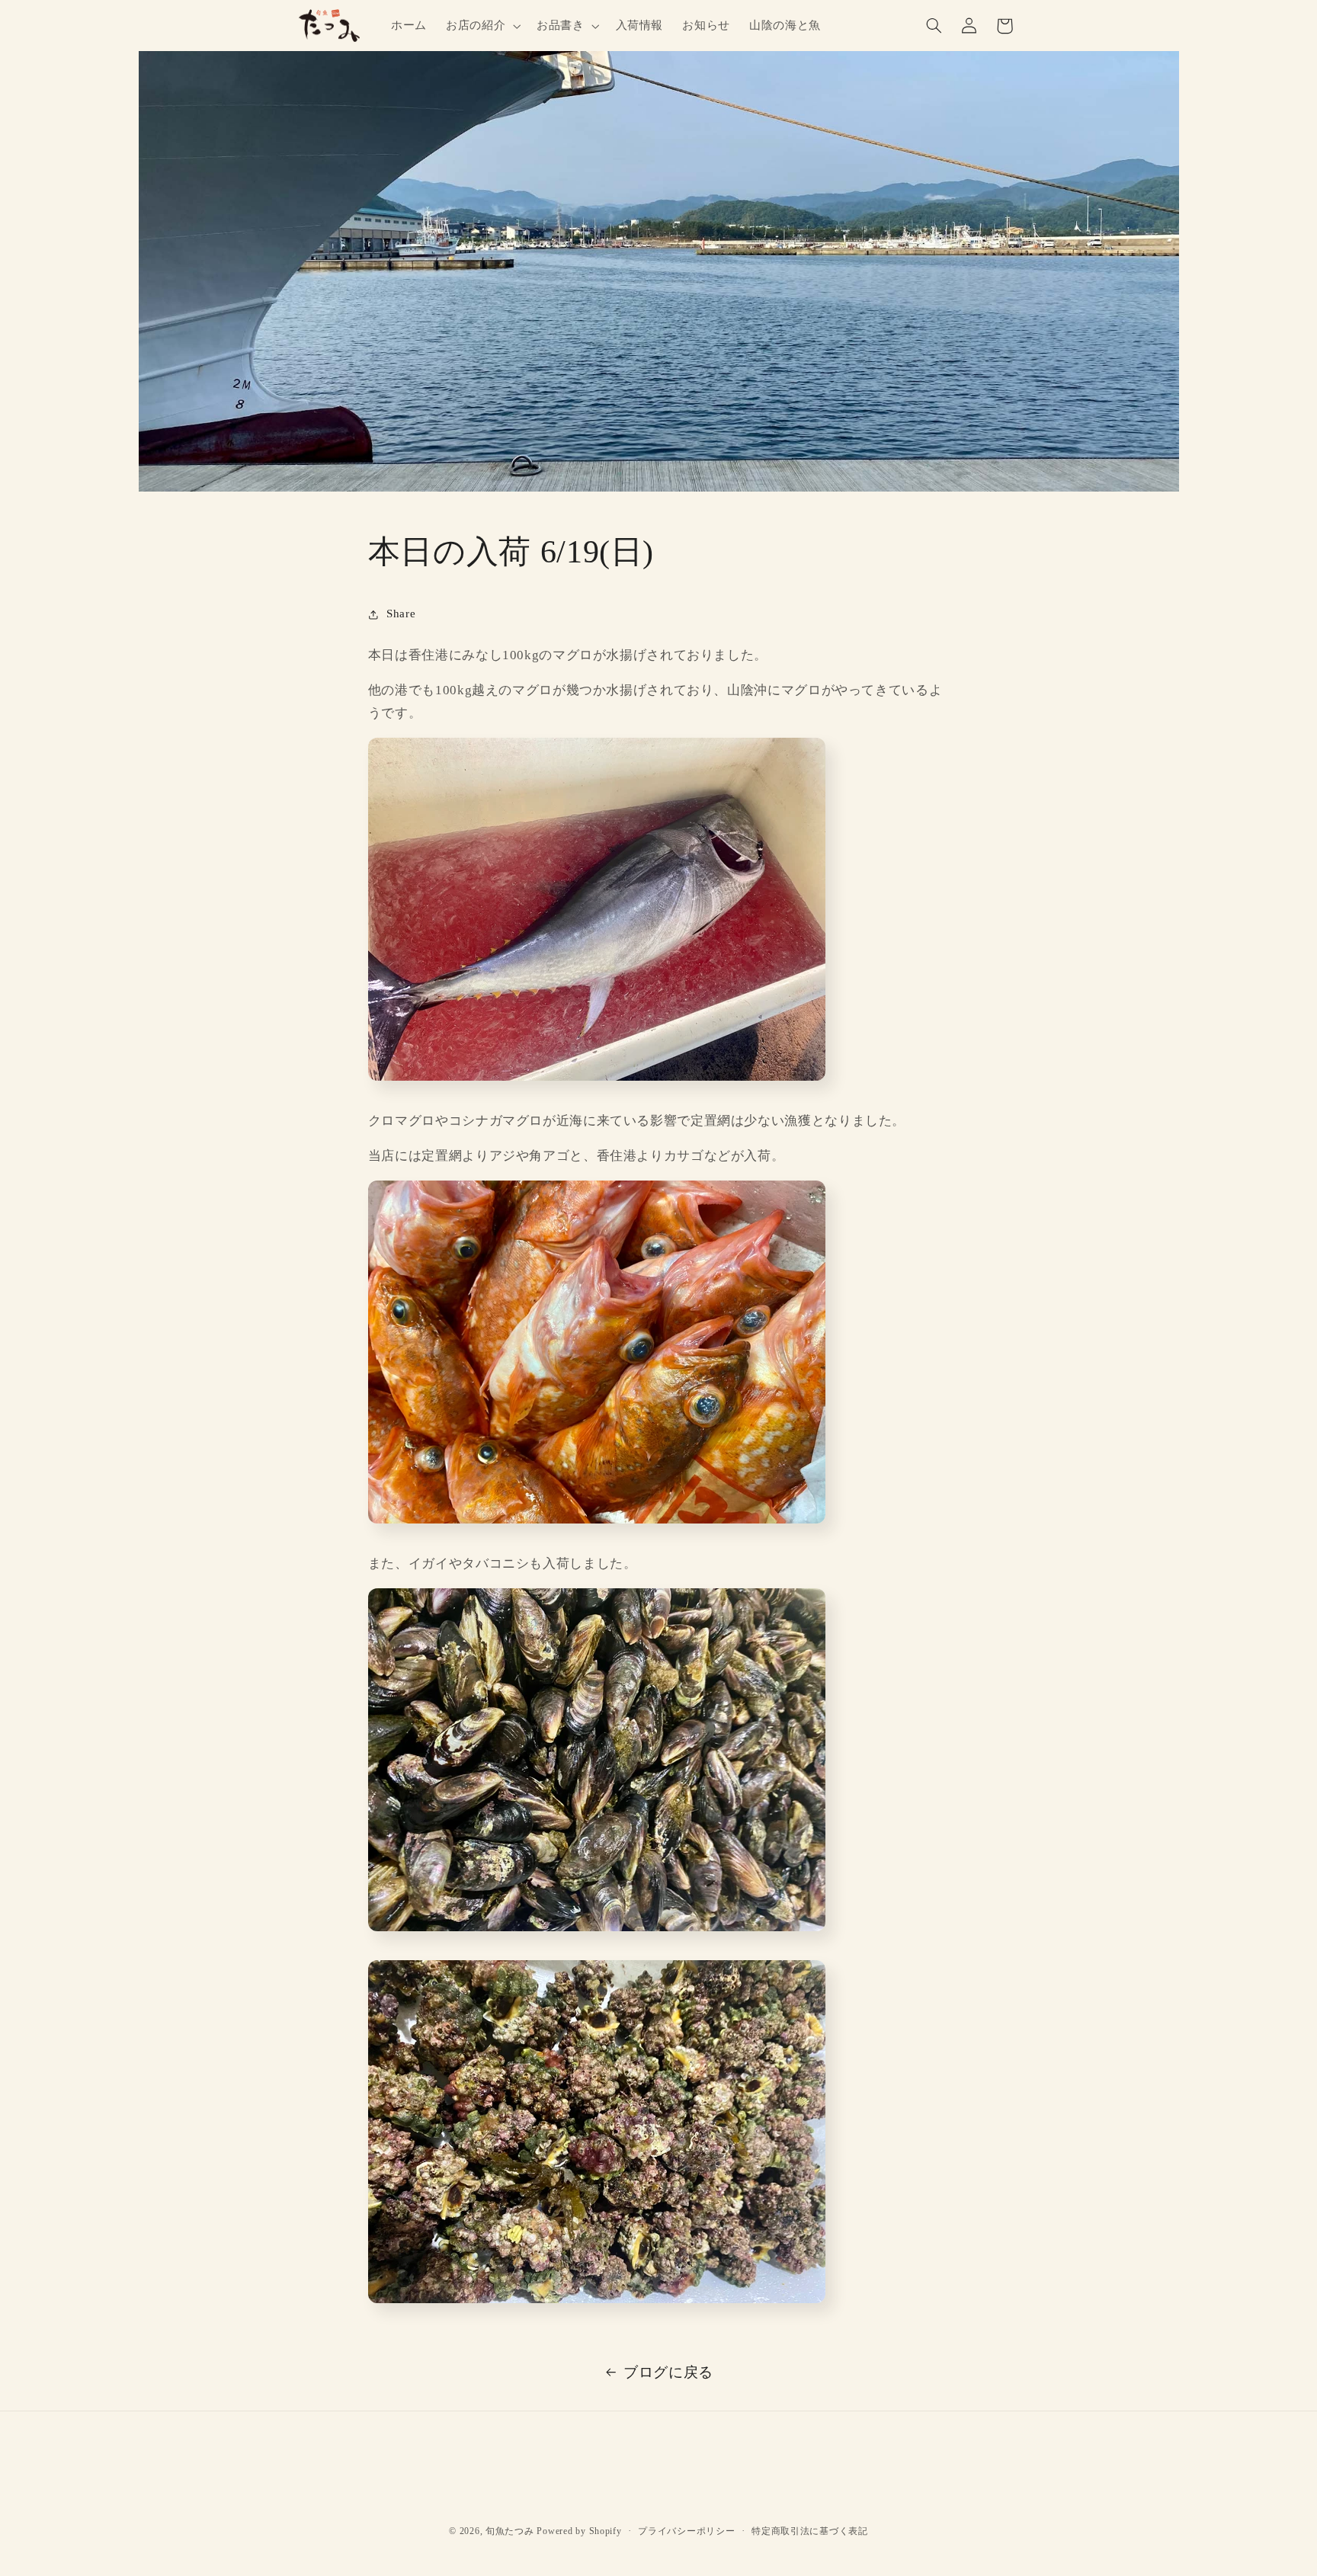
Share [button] (401, 614)
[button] (481, 26)
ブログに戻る (668, 2372)
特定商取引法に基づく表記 (810, 2531)
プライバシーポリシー (686, 2531)
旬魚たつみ (510, 2531)
